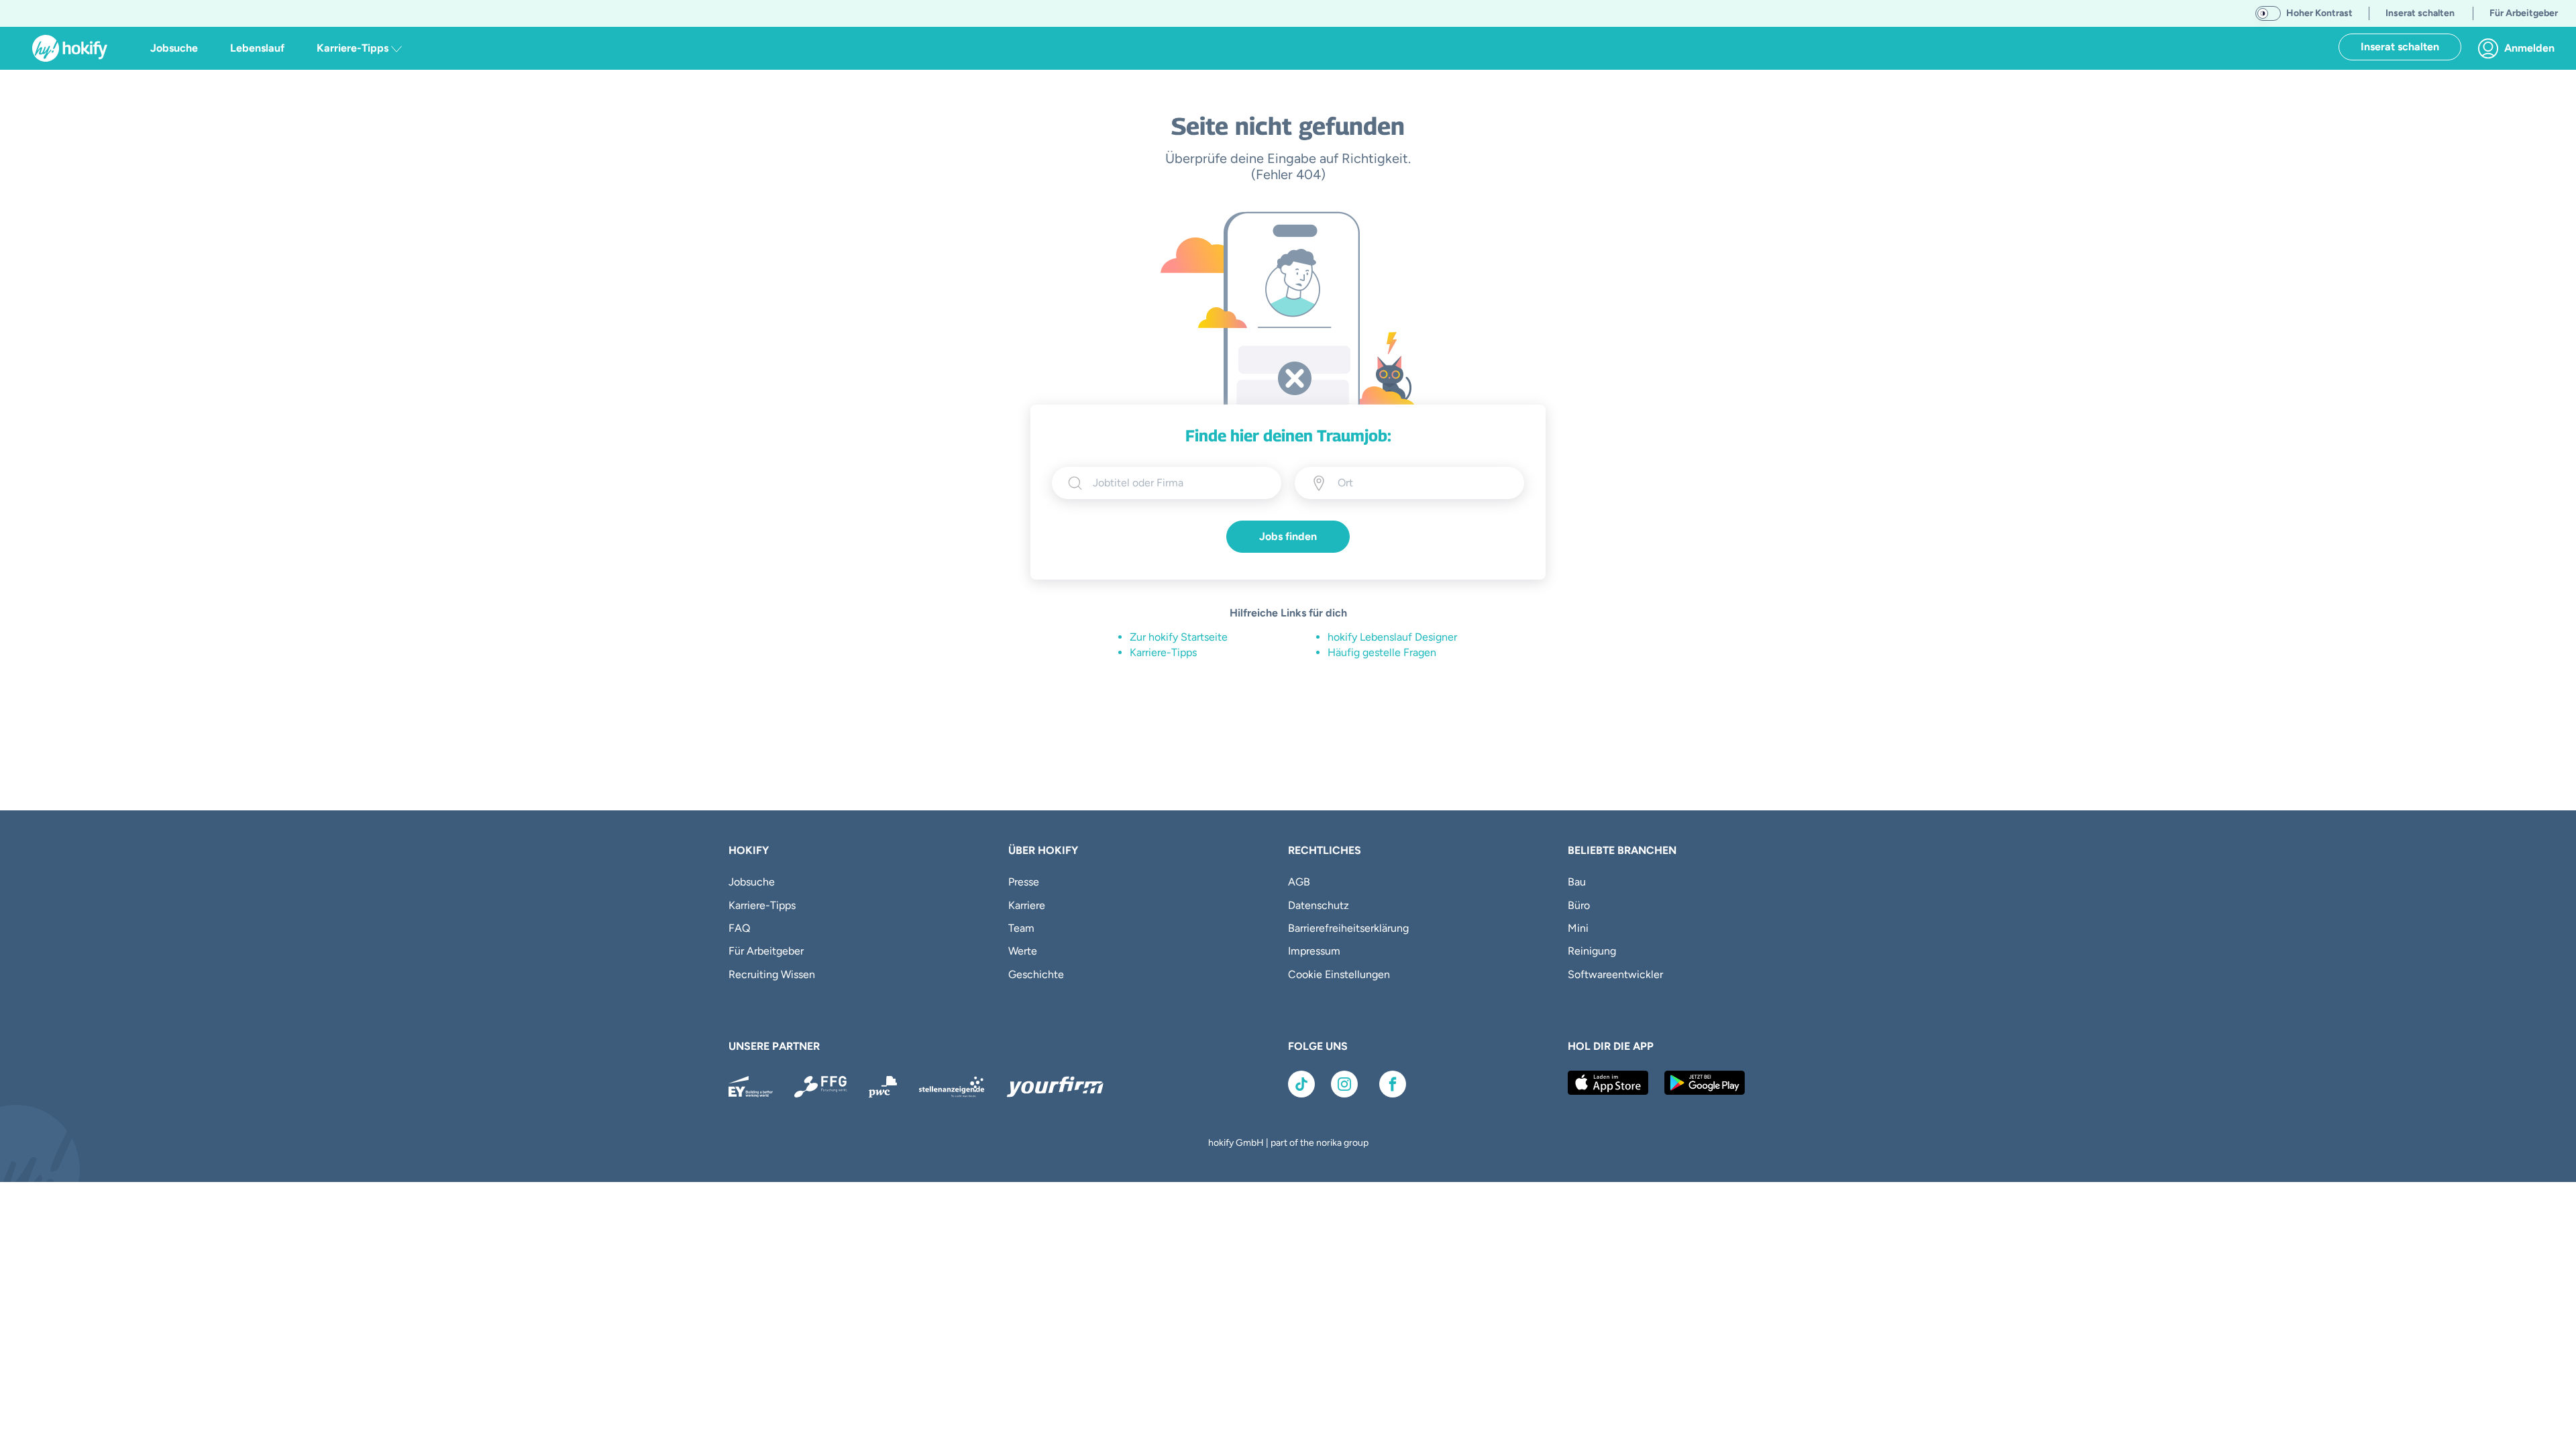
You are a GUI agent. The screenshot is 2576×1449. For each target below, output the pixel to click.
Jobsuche (174, 48)
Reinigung (1592, 951)
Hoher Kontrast (2319, 13)
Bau (1577, 882)
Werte (1023, 951)
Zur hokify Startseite (1179, 637)
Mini (1578, 928)
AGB (1299, 882)
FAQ (739, 928)
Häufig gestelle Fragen (1382, 652)
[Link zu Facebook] (1393, 1084)
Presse (1024, 882)
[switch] (2268, 13)
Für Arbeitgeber (766, 951)
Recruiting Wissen (772, 974)
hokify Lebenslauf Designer (1392, 637)
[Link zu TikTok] (1301, 1084)
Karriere (1027, 905)
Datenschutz (1319, 905)
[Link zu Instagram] (1344, 1084)
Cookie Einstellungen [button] (1339, 974)
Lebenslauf (257, 48)
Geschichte (1036, 974)
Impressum (1314, 951)
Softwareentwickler (1615, 974)
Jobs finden (1288, 536)
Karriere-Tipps (1163, 652)
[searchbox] (1179, 483)
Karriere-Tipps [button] (354, 48)
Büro (1579, 905)
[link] (2520, 48)
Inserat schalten (2400, 47)
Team (1021, 928)
